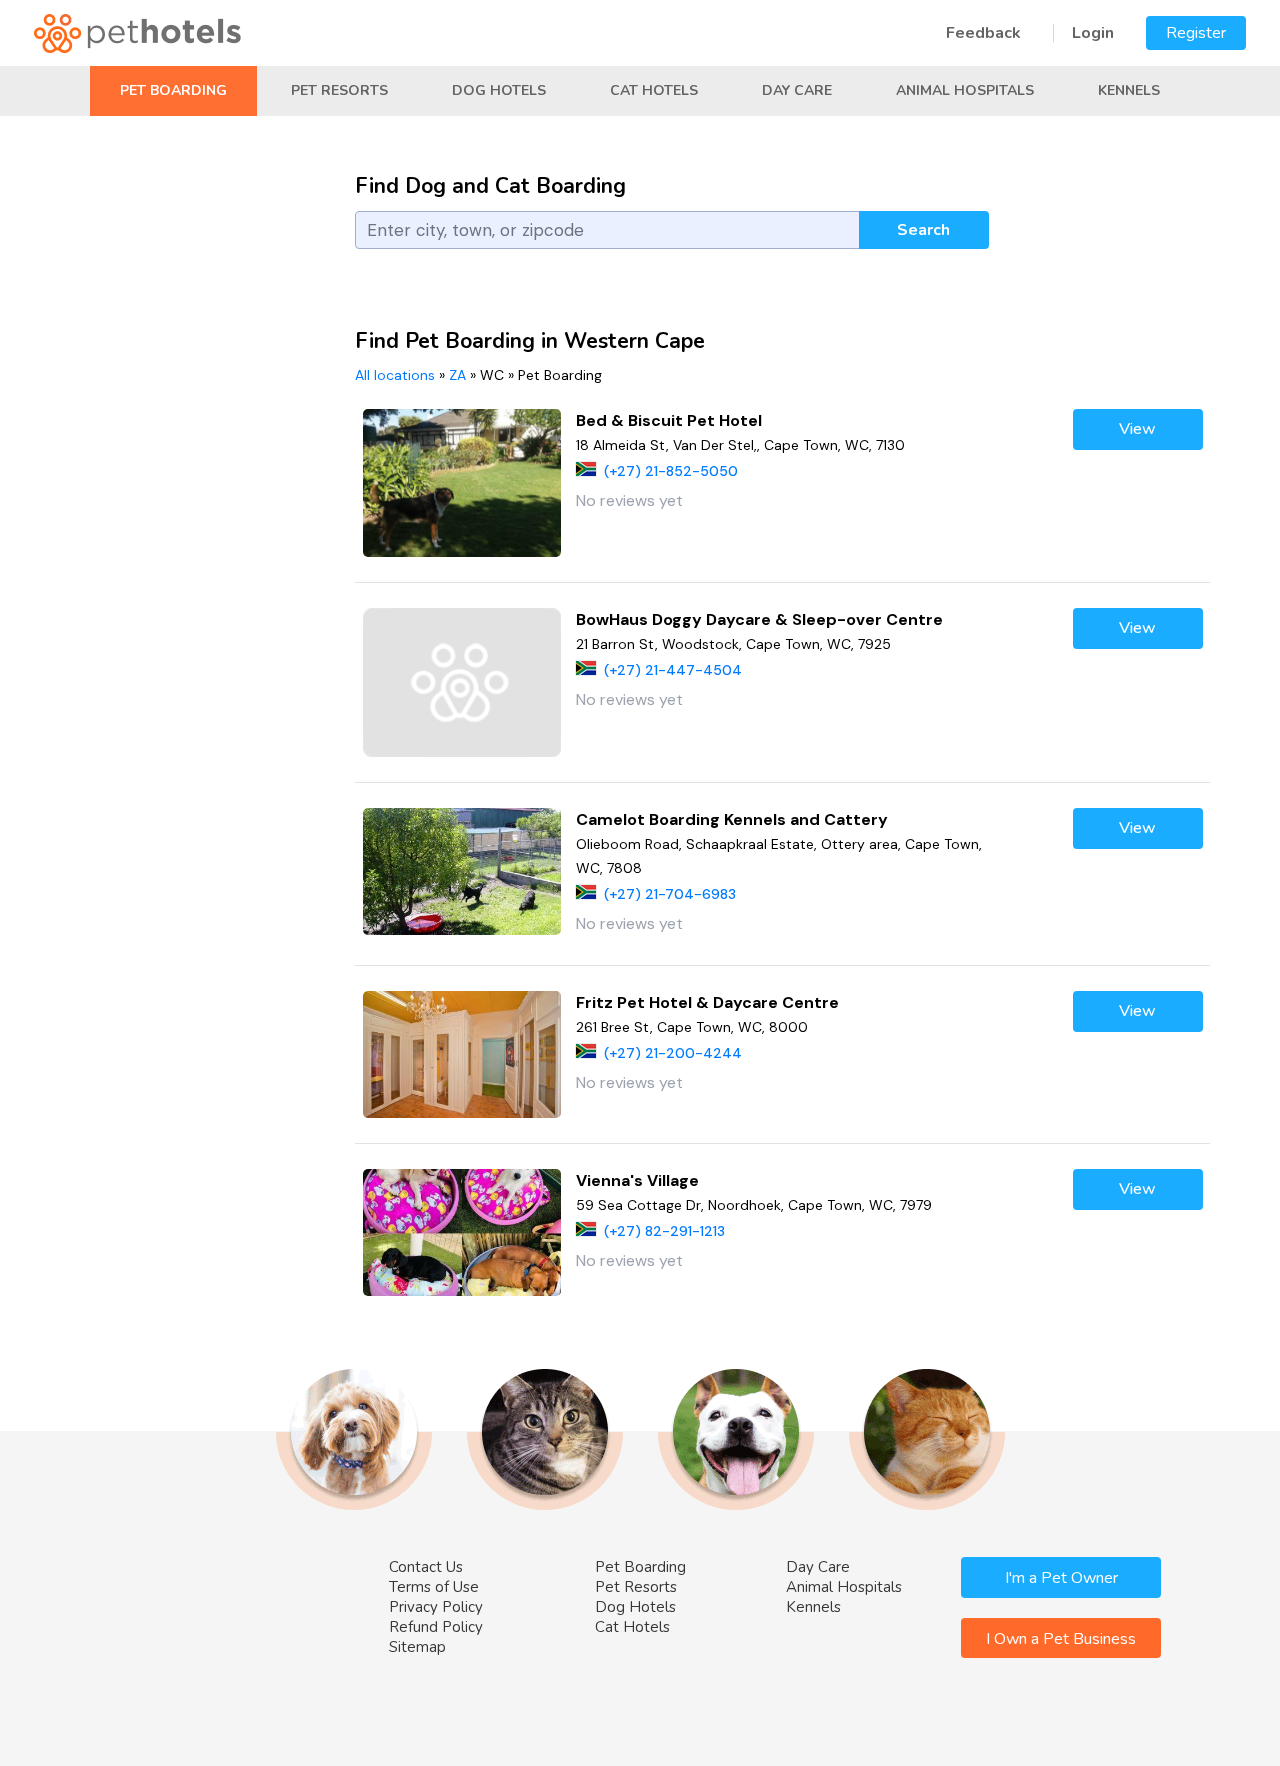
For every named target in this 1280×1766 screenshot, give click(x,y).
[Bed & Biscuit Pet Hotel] (462, 483)
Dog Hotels (499, 90)
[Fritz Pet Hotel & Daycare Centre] (462, 1054)
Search (923, 230)
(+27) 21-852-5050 (671, 471)
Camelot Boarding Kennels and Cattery (732, 819)
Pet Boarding (173, 90)
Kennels (1129, 90)
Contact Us (426, 1567)
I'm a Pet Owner (1061, 1578)
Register (1196, 33)
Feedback (983, 33)
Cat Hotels (654, 90)
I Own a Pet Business (1061, 1639)
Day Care (797, 90)
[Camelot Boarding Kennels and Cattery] (462, 871)
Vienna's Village (637, 1180)
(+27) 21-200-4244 (673, 1053)
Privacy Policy (436, 1607)
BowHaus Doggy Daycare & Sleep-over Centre (759, 619)
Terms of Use (434, 1587)
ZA (457, 375)
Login (1093, 33)
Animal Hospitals (965, 90)
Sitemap (417, 1647)
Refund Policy (436, 1627)
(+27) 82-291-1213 (664, 1231)
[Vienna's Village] (462, 1232)
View (1137, 429)
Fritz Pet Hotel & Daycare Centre (707, 1002)
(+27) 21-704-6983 (670, 894)
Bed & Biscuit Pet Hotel (669, 420)
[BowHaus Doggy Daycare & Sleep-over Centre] (462, 682)
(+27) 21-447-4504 (673, 670)
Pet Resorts (339, 90)
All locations (395, 375)
